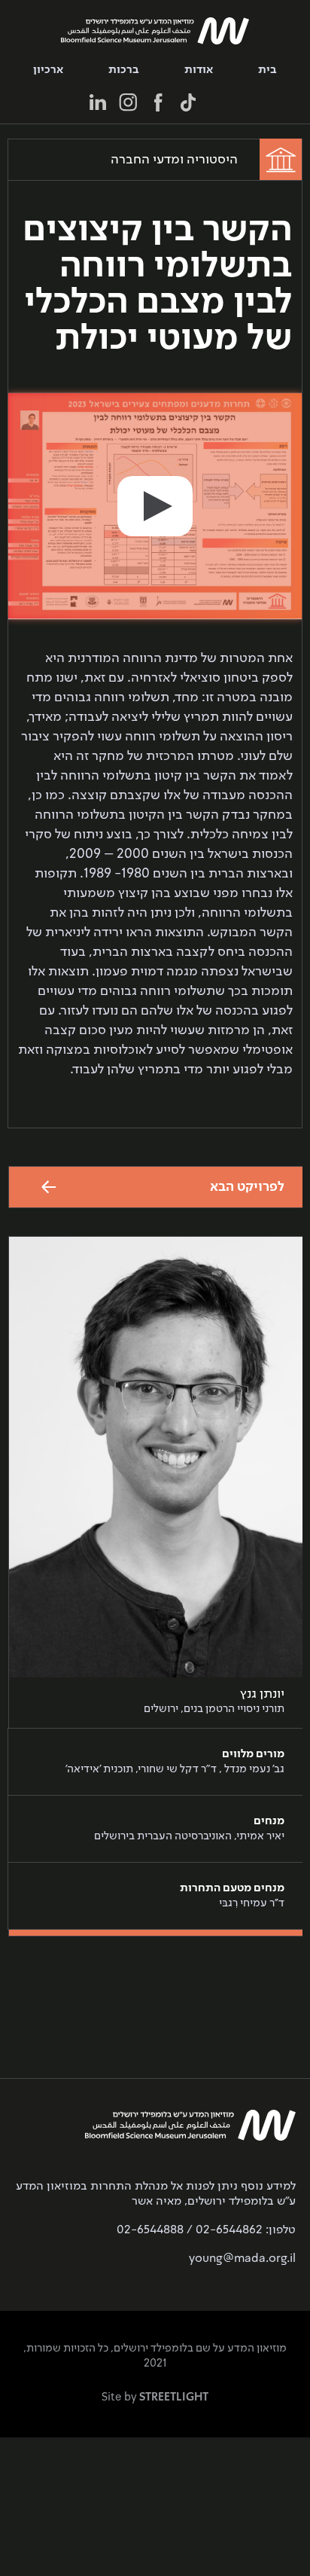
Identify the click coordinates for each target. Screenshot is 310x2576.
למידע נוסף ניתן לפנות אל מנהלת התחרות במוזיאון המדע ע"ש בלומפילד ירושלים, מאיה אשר (156, 2194)
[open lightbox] (155, 506)
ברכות (124, 70)
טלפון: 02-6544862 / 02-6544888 (206, 2230)
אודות (199, 70)
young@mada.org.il (242, 2259)
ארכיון (48, 70)
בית (267, 70)
